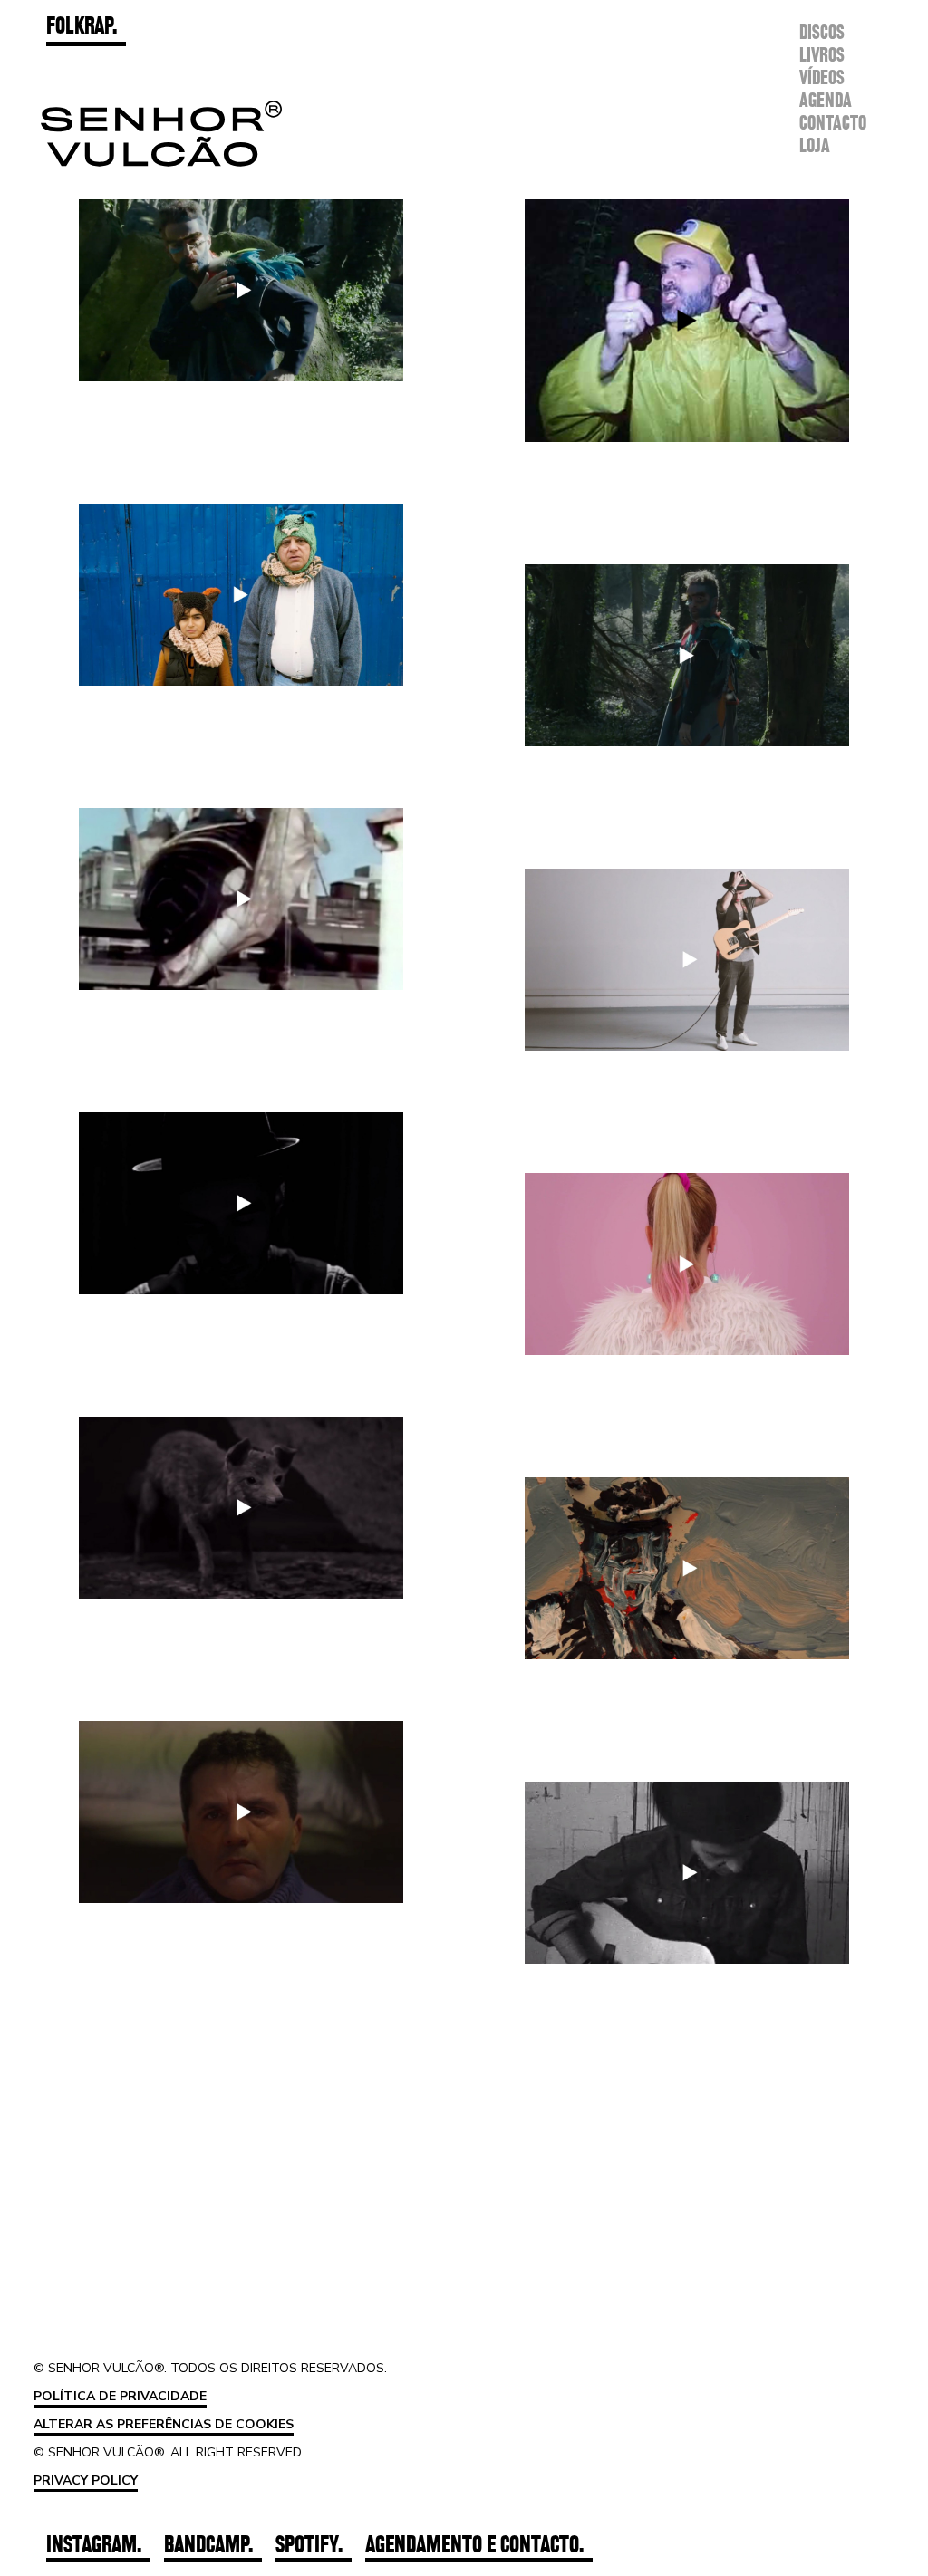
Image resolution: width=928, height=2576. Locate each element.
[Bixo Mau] (241, 899)
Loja (815, 146)
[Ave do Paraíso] (687, 655)
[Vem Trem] (241, 1508)
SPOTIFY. (309, 2544)
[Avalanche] (241, 1203)
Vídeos (822, 78)
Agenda (826, 101)
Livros (822, 55)
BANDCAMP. (208, 2544)
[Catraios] (241, 595)
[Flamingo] (687, 1264)
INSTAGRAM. (94, 2544)
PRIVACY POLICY (86, 2480)
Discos (822, 33)
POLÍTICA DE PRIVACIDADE (120, 2396)
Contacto (833, 123)
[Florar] (241, 290)
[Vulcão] (687, 1568)
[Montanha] (241, 1812)
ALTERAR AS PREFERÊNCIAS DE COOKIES (164, 2424)
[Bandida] (687, 960)
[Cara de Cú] (687, 1873)
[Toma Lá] (687, 321)
